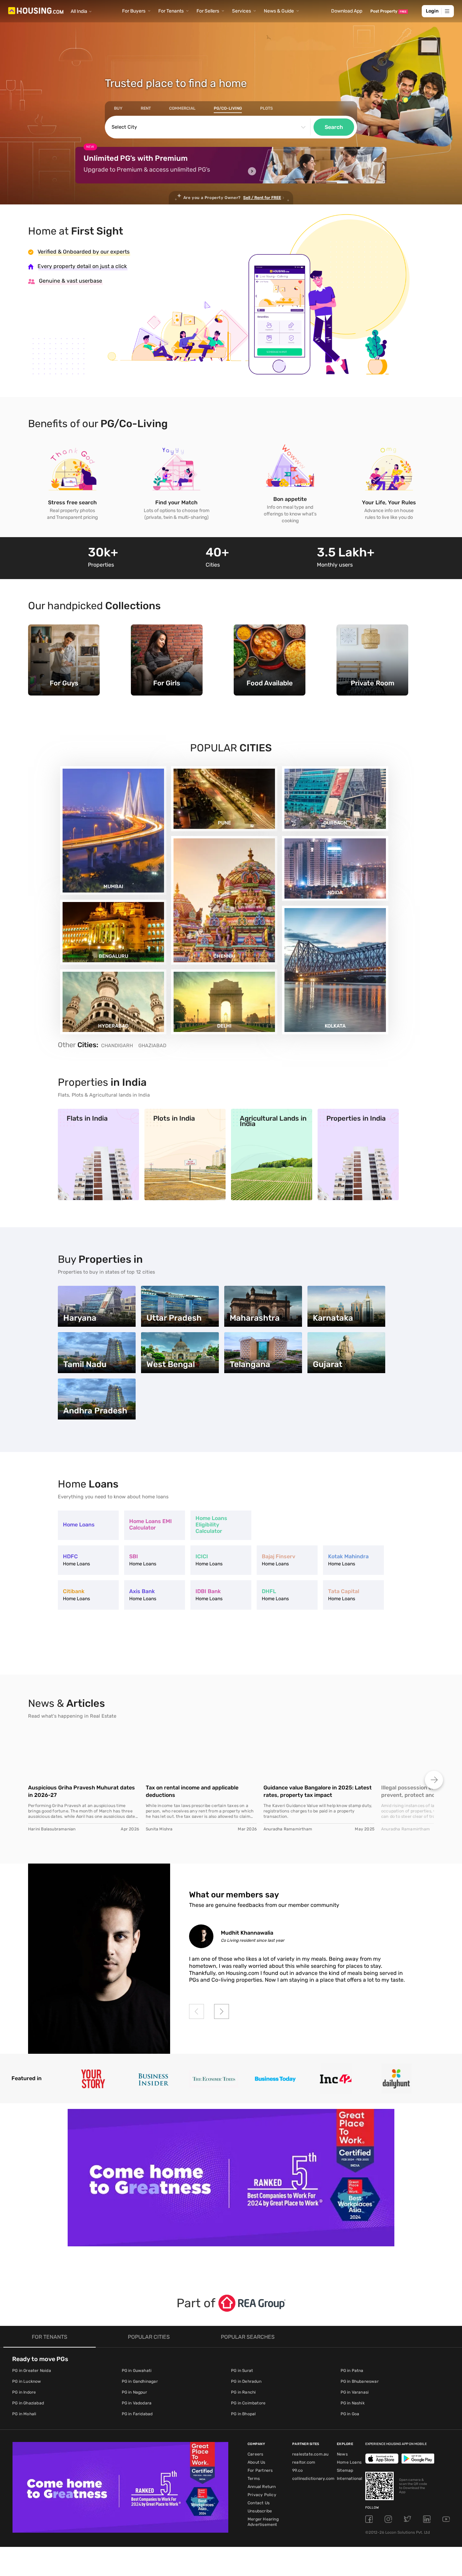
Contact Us (259, 2503)
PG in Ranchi (243, 2392)
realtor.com (304, 2462)
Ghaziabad (152, 1045)
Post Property (388, 11)
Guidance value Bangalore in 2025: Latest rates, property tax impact (318, 1791)
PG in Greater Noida (32, 2371)
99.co (297, 2470)
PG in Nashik (353, 2403)
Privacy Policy (262, 2495)
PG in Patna (352, 2371)
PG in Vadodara (137, 2403)
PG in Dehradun (246, 2381)
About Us (257, 2462)
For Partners (260, 2470)
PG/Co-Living (228, 108)
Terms (254, 2479)
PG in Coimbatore (248, 2403)
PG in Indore (24, 2392)
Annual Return (262, 2487)
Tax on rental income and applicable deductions (192, 1791)
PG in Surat (242, 2371)
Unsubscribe (260, 2511)
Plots (267, 108)
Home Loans (349, 2462)
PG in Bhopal (243, 2414)
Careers (255, 2454)
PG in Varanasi (355, 2392)
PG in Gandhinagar (140, 2381)
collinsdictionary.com (313, 2479)
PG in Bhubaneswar (360, 2381)
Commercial (182, 108)
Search (334, 127)
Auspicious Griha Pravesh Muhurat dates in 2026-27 (82, 1791)
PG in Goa (350, 2414)
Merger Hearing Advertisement (263, 2522)
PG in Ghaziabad (28, 2403)
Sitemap (345, 2470)
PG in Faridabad (137, 2414)
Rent (146, 108)
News (342, 2454)
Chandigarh (117, 1045)
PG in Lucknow (27, 2381)
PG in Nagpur (134, 2392)
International (350, 2479)
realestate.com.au (310, 2454)
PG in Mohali (24, 2414)
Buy (118, 108)
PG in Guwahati (137, 2371)
